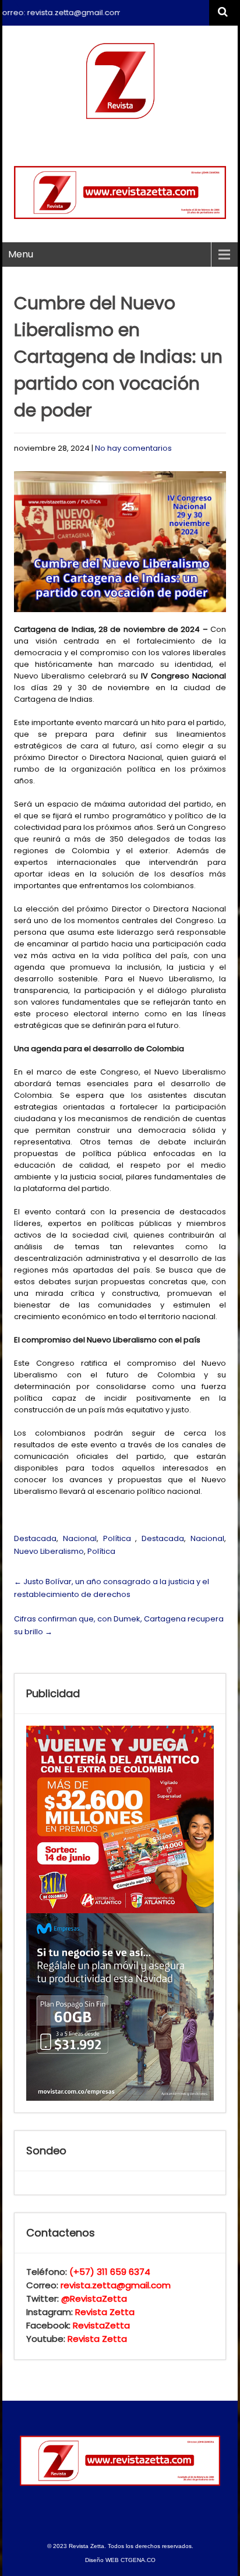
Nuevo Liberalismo (49, 1551)
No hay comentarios (133, 448)
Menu (21, 254)
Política (117, 1538)
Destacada (35, 1538)
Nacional (80, 1538)
